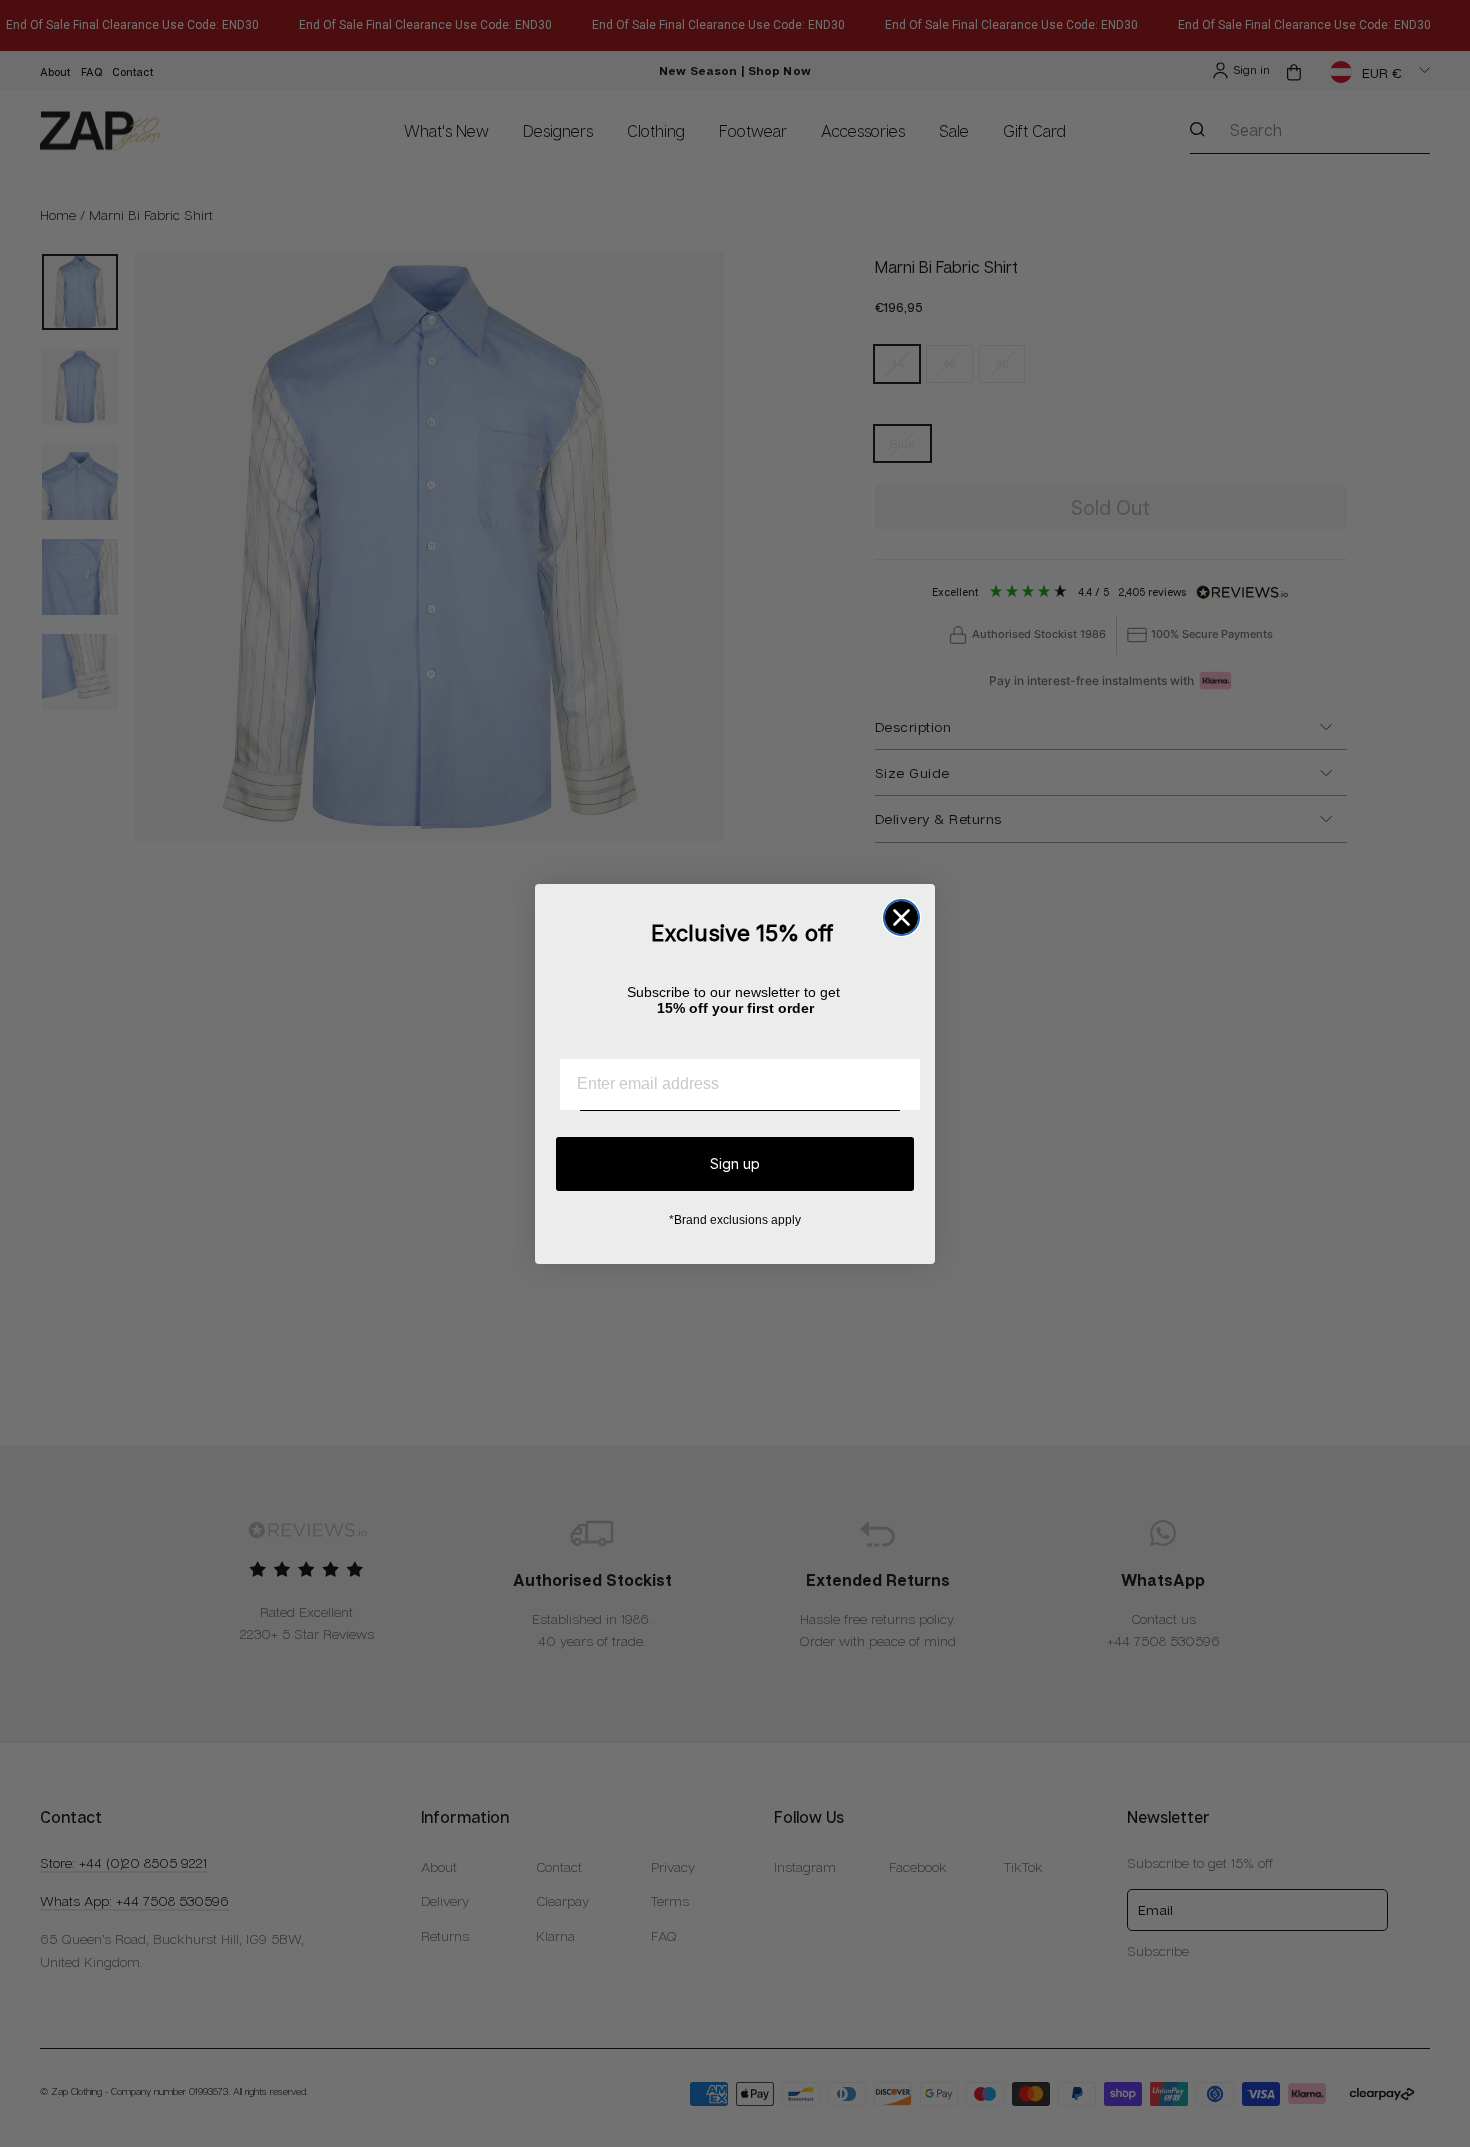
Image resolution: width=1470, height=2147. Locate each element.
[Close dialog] (901, 917)
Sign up (735, 1163)
